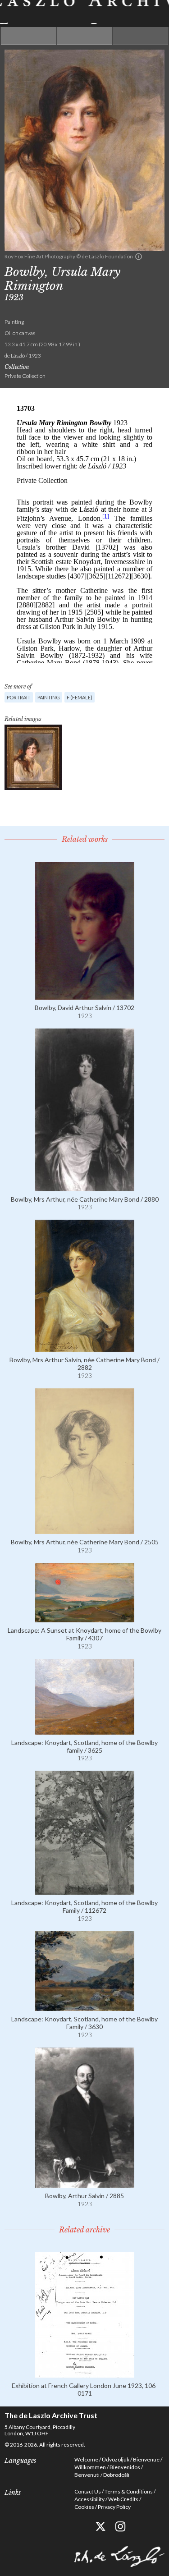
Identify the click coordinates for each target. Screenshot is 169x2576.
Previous (29, 36)
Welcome (86, 2459)
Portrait (19, 697)
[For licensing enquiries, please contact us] (139, 257)
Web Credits (123, 2499)
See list (84, 36)
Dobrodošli (116, 2475)
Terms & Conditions (129, 2491)
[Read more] (85, 996)
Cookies (84, 2507)
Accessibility (89, 2499)
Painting (49, 697)
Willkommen (90, 2467)
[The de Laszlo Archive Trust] (84, 12)
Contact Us (88, 2491)
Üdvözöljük (116, 2459)
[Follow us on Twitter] (100, 2527)
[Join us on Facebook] (80, 2527)
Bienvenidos (125, 2467)
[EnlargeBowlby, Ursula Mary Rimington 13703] (33, 757)
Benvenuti (87, 2475)
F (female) (80, 697)
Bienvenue (146, 2459)
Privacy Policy (114, 2507)
